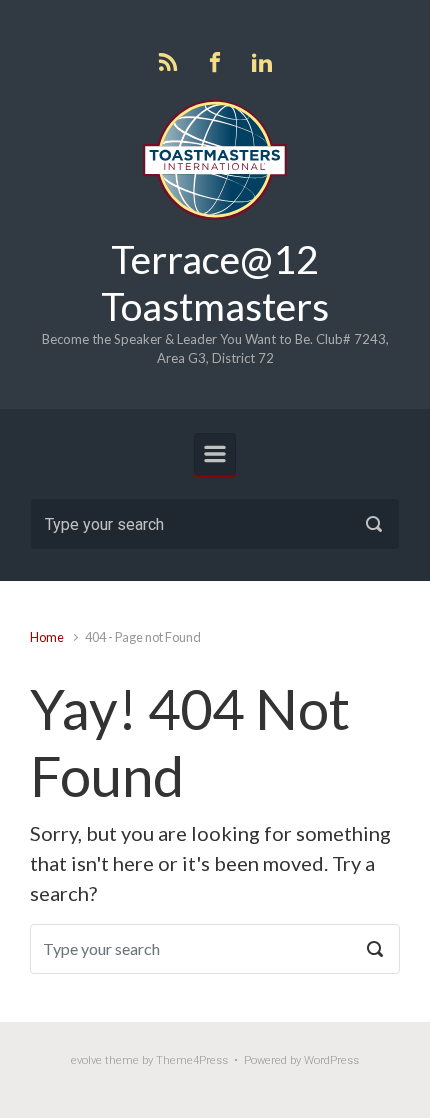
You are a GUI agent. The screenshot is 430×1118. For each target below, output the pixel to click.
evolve (86, 1060)
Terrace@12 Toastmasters (215, 282)
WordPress (331, 1060)
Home (47, 637)
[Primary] (215, 454)
